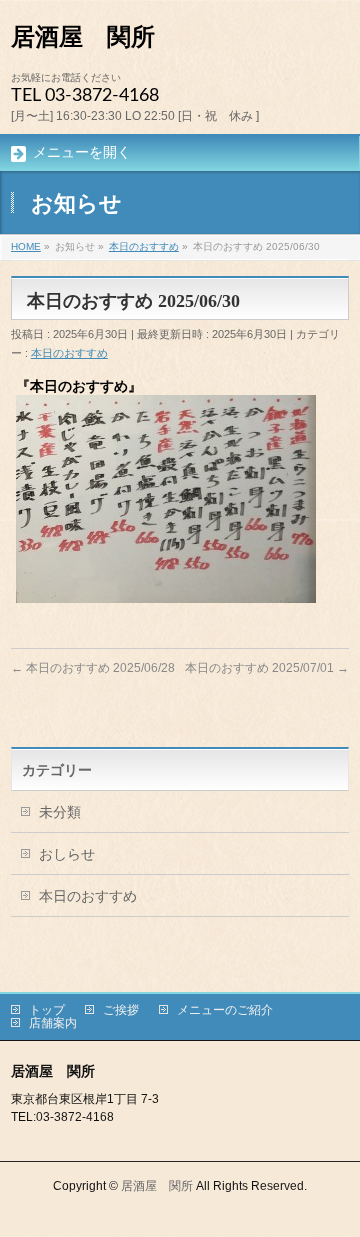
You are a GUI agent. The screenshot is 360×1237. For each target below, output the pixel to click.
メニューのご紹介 (225, 1010)
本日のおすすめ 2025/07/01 (267, 668)
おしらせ (67, 854)
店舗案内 (53, 1023)
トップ (47, 1010)
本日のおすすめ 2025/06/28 (93, 668)
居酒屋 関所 (83, 37)
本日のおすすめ (69, 353)
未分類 (60, 812)
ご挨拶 (121, 1010)
